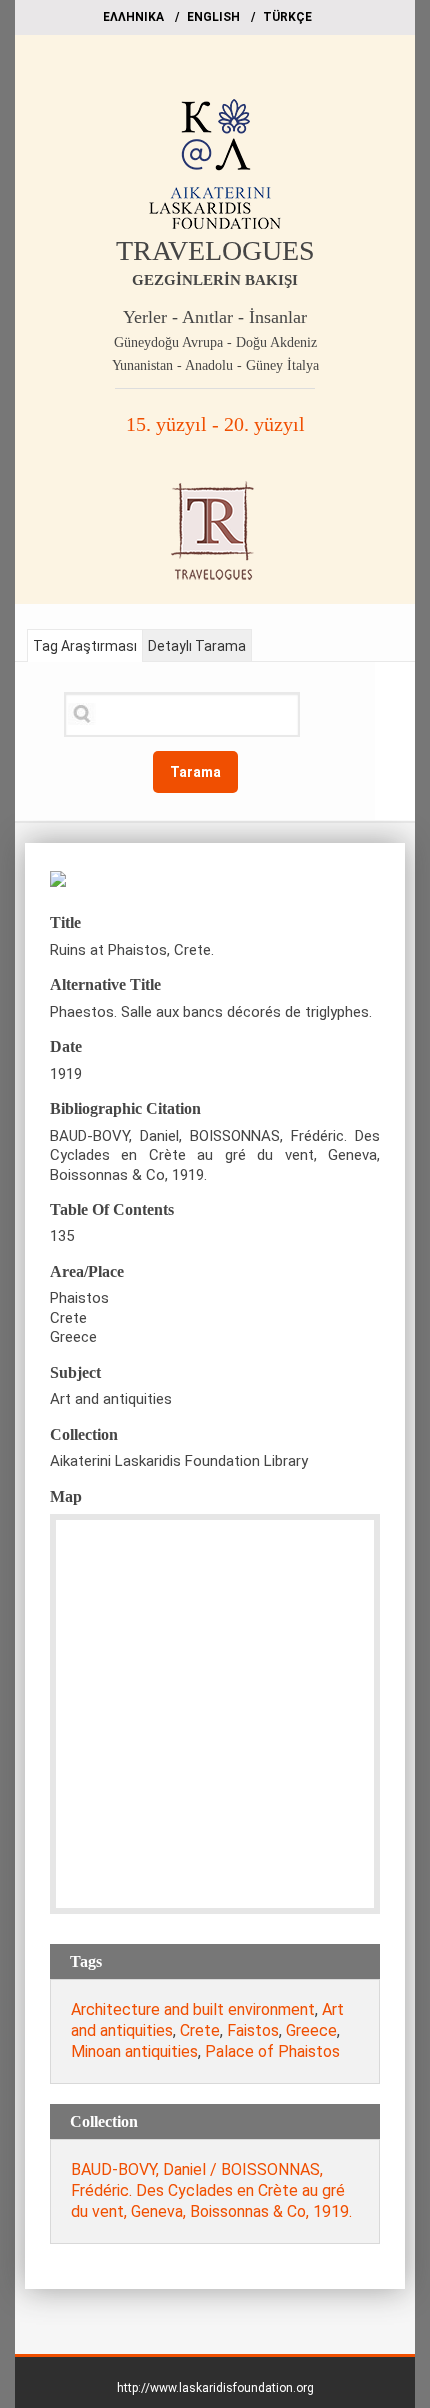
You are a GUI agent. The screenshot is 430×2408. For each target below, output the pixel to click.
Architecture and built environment (193, 2009)
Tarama (195, 772)
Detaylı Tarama (197, 646)
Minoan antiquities (134, 2051)
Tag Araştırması (85, 646)
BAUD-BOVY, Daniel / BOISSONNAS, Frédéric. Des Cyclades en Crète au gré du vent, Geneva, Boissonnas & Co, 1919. (211, 2190)
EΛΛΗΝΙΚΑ (133, 17)
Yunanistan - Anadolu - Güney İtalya (215, 365)
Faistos (253, 2030)
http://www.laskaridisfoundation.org (215, 2388)
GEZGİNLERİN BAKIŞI (215, 280)
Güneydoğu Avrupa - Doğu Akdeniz (215, 342)
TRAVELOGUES (215, 250)
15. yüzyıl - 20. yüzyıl (215, 424)
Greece (311, 2030)
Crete (200, 2030)
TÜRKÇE (287, 17)
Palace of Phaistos (272, 2051)
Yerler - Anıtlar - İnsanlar (215, 317)
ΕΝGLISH (213, 17)
